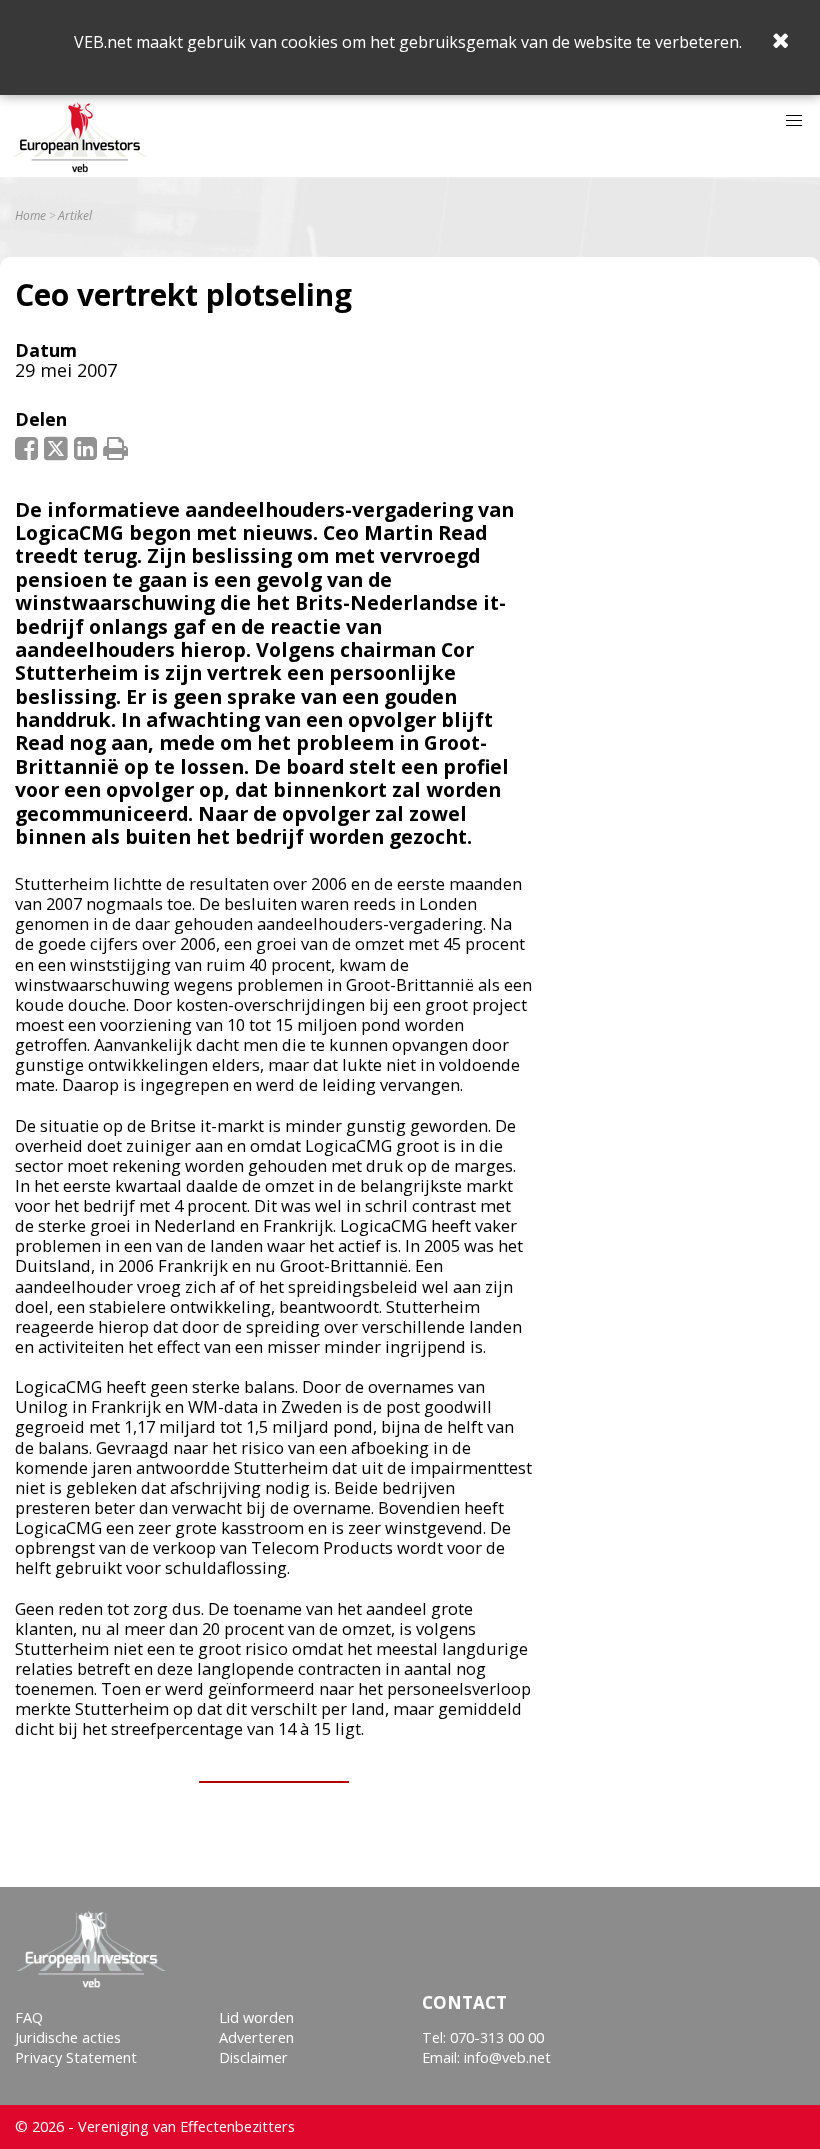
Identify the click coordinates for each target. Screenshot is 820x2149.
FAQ (29, 2017)
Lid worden (256, 2017)
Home (30, 216)
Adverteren (256, 2037)
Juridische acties (68, 2037)
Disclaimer (253, 2057)
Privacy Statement (76, 2057)
